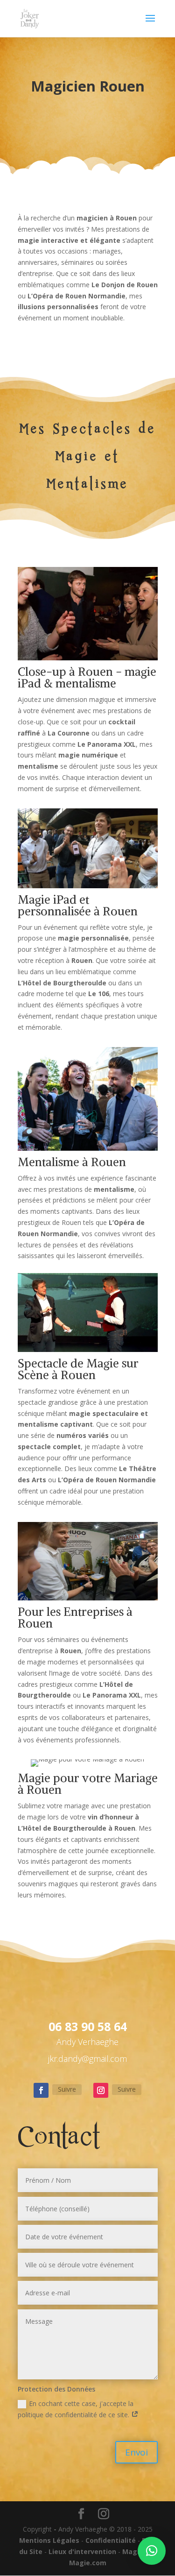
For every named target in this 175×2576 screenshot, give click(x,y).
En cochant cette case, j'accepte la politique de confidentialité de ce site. (76, 2409)
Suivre (67, 2089)
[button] (152, 2551)
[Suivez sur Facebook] (41, 2090)
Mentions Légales (49, 2540)
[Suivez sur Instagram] (101, 2090)
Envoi (136, 2452)
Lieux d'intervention (82, 2551)
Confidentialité (111, 2540)
